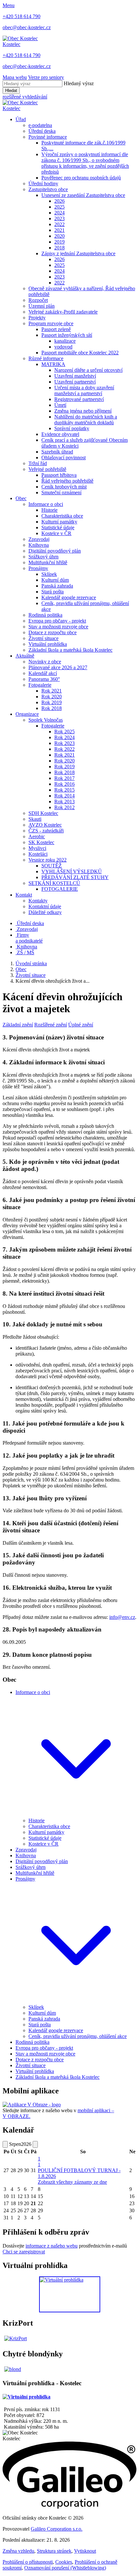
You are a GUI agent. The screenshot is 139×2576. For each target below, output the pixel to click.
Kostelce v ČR (56, 533)
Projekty (37, 318)
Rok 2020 (52, 697)
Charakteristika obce (62, 516)
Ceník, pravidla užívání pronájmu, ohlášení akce (78, 2036)
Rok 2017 (64, 778)
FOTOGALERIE (60, 889)
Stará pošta (53, 592)
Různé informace (46, 358)
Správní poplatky (72, 428)
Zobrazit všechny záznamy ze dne (72, 2182)
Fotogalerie (40, 685)
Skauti (35, 819)
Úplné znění (81, 1025)
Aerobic (37, 836)
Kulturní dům (55, 580)
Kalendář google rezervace (69, 597)
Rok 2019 (52, 702)
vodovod (63, 347)
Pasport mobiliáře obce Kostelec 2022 (80, 353)
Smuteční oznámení (61, 492)
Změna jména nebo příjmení (83, 411)
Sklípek (49, 574)
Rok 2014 (64, 796)
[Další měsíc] (35, 2144)
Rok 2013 (64, 801)
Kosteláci (38, 854)
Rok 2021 (52, 691)
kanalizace (65, 341)
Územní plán (42, 306)
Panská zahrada (57, 586)
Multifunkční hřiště (48, 562)
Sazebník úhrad (57, 452)
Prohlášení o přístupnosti (28, 2562)
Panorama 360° (44, 679)
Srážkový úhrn (43, 557)
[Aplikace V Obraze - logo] (32, 2105)
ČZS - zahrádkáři (46, 831)
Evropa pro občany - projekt (57, 621)
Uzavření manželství (75, 376)
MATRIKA (53, 364)
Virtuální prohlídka (48, 644)
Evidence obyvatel (60, 434)
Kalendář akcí (43, 673)
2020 (59, 236)
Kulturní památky (59, 522)
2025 (59, 207)
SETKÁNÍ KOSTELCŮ (54, 883)
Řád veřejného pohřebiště (67, 481)
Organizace (27, 714)
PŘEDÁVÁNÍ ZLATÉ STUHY (75, 877)
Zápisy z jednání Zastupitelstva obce (78, 253)
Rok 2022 (64, 749)
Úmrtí (60, 405)
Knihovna (39, 545)
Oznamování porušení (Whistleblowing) (65, 2568)
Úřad (21, 119)
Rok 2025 (64, 732)
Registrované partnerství (79, 399)
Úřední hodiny (43, 183)
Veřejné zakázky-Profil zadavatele (63, 312)
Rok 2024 (64, 737)
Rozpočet (38, 300)
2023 (59, 218)
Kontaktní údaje (45, 906)
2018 (59, 248)
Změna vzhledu (18, 2551)
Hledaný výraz (79, 83)
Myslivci (37, 848)
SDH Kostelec (43, 813)
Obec (21, 498)
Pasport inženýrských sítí (67, 335)
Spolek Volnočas (46, 720)
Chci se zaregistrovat (24, 2252)
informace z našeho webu (52, 2246)
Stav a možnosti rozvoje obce (58, 627)
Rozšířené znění (51, 1025)
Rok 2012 (64, 807)
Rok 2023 (64, 743)
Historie (49, 510)
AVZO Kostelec (45, 825)
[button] (76, 1815)
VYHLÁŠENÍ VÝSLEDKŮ (72, 871)
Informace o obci (46, 504)
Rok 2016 (64, 784)
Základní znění (18, 1025)
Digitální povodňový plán (55, 551)
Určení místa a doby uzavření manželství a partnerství (84, 390)
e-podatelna (40, 125)
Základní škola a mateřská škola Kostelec (70, 650)
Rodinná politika (45, 615)
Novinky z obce (45, 662)
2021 (59, 230)
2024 (59, 213)
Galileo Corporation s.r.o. (57, 2529)
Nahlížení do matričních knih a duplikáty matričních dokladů (86, 420)
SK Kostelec (41, 842)
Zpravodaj (39, 539)
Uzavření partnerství (75, 382)
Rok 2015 (64, 790)
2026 (59, 201)
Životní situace (43, 638)
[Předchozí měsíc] (5, 2144)
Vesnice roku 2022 (48, 860)
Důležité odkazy (45, 912)
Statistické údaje (58, 527)
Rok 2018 (52, 708)
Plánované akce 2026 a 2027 (58, 667)
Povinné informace (48, 137)
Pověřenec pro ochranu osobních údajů (81, 178)
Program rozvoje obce (51, 323)
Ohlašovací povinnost (64, 458)
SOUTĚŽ (52, 866)
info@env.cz (122, 1617)
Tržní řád (38, 463)
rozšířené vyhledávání (25, 97)
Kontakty (38, 901)
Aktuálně (25, 656)
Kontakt (24, 895)
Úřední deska (42, 131)
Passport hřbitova (59, 475)
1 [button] (39, 2162)
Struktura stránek (54, 2551)
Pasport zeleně (56, 329)
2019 (59, 242)
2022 (59, 224)
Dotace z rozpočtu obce (53, 632)
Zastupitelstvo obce (48, 189)
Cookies (64, 2562)
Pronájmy (38, 568)
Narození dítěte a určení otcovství (88, 370)
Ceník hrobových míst (64, 487)
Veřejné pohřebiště (47, 469)
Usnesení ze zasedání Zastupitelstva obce (83, 195)
